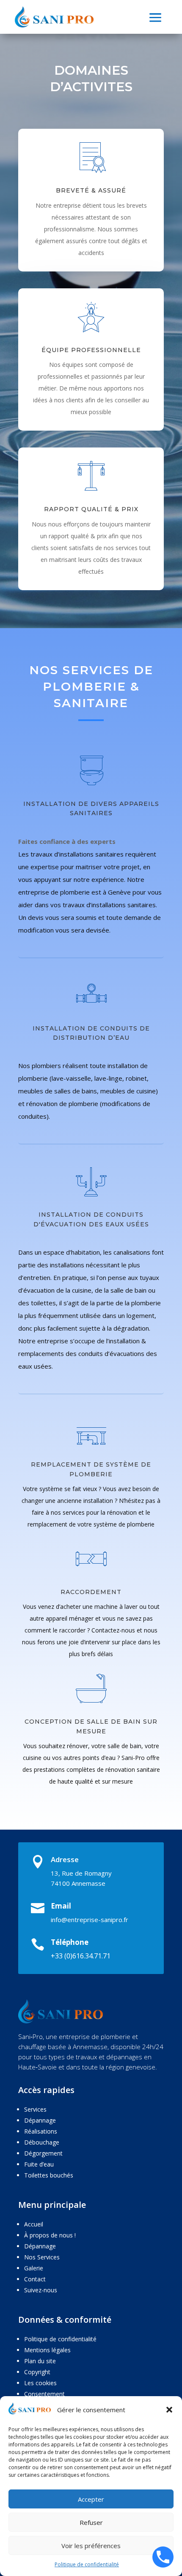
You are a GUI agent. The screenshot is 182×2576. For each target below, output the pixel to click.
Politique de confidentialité (87, 2564)
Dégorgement (43, 2153)
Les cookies (40, 2383)
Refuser (91, 2522)
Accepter (91, 2499)
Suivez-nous (41, 2290)
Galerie (34, 2268)
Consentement (44, 2394)
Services (35, 2109)
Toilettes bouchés (49, 2175)
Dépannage (40, 2120)
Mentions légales (47, 2350)
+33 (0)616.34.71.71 (81, 1956)
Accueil (34, 2224)
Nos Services (42, 2257)
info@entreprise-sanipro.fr (90, 1920)
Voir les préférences (91, 2546)
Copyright (37, 2372)
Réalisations (41, 2131)
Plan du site (40, 2361)
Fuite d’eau (39, 2164)
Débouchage (42, 2142)
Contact (35, 2279)
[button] (169, 2410)
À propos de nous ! (50, 2235)
